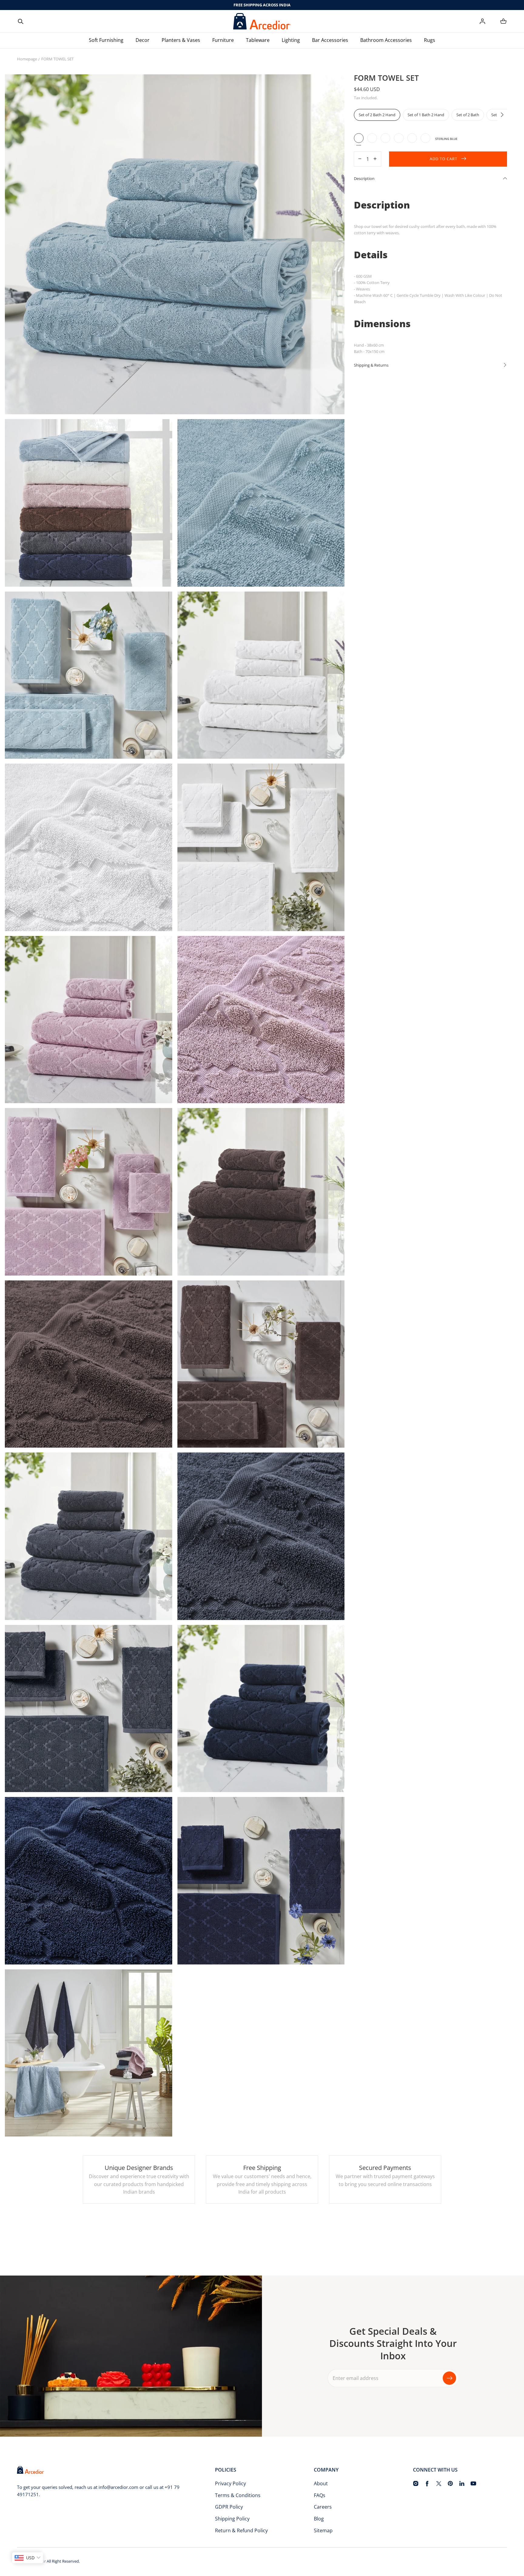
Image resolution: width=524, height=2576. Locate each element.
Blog (319, 2519)
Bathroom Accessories (386, 40)
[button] (21, 21)
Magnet (412, 138)
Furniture (223, 40)
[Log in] (482, 21)
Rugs (430, 40)
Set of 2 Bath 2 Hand (377, 115)
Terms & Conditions (238, 2495)
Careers (323, 2507)
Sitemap (323, 2530)
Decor (143, 40)
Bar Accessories (330, 40)
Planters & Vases (181, 40)
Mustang (399, 138)
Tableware (258, 40)
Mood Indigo (425, 138)
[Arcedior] (262, 21)
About (321, 2483)
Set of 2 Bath (468, 115)
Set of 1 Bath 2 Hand (426, 115)
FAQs (320, 2495)
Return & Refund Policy (241, 2530)
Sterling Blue (359, 138)
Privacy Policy (230, 2483)
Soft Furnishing (106, 40)
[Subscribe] (449, 2378)
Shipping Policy (232, 2519)
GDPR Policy (229, 2507)
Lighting (291, 40)
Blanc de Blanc (372, 138)
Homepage (27, 59)
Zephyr (385, 138)
